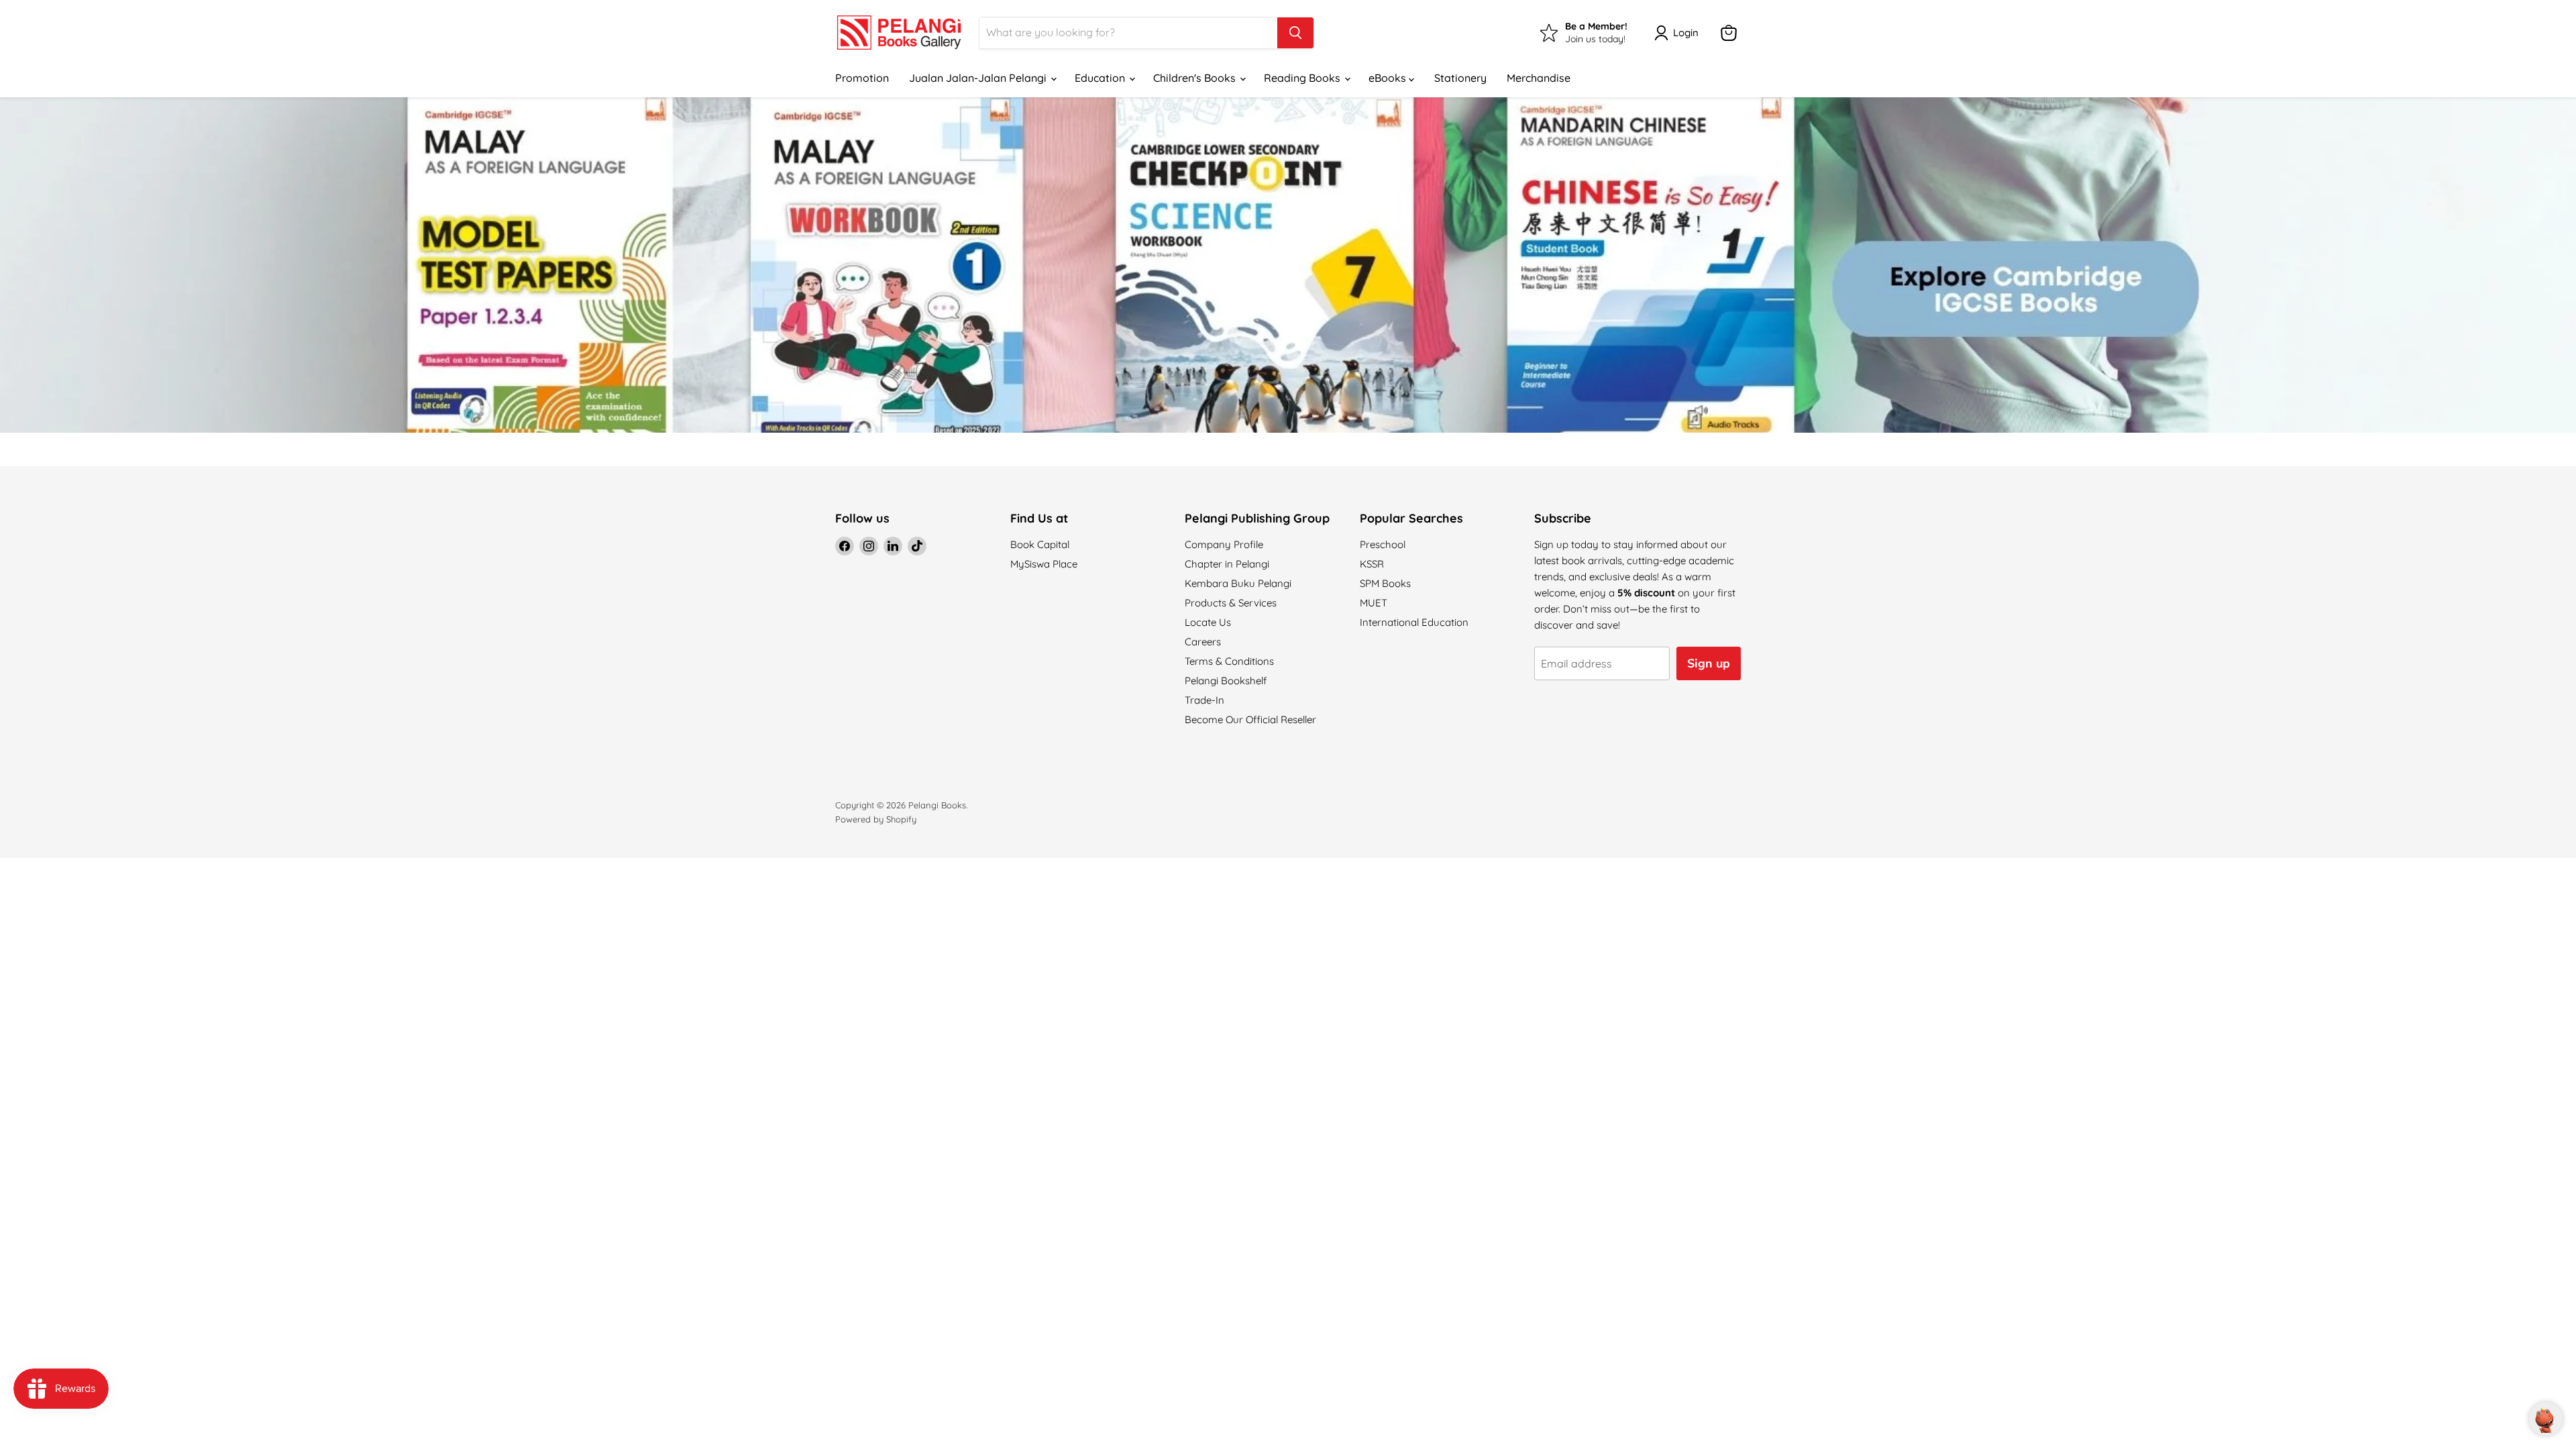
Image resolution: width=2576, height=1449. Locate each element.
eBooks (1389, 78)
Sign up (1709, 663)
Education (1101, 78)
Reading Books (1303, 78)
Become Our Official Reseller (1250, 719)
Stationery (1460, 78)
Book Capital (1040, 544)
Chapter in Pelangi (1227, 564)
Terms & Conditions (1229, 661)
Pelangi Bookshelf (1226, 681)
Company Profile (1224, 544)
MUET (1374, 603)
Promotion (862, 78)
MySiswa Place (1044, 564)
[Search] (1295, 33)
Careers (1203, 642)
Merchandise (1539, 78)
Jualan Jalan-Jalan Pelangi (979, 78)
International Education (1414, 622)
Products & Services (1231, 603)
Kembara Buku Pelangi (1238, 583)
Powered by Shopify (876, 819)
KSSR (1372, 564)
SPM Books (1385, 583)
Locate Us (1208, 622)
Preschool (1383, 544)
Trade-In (1204, 700)
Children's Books (1196, 78)
